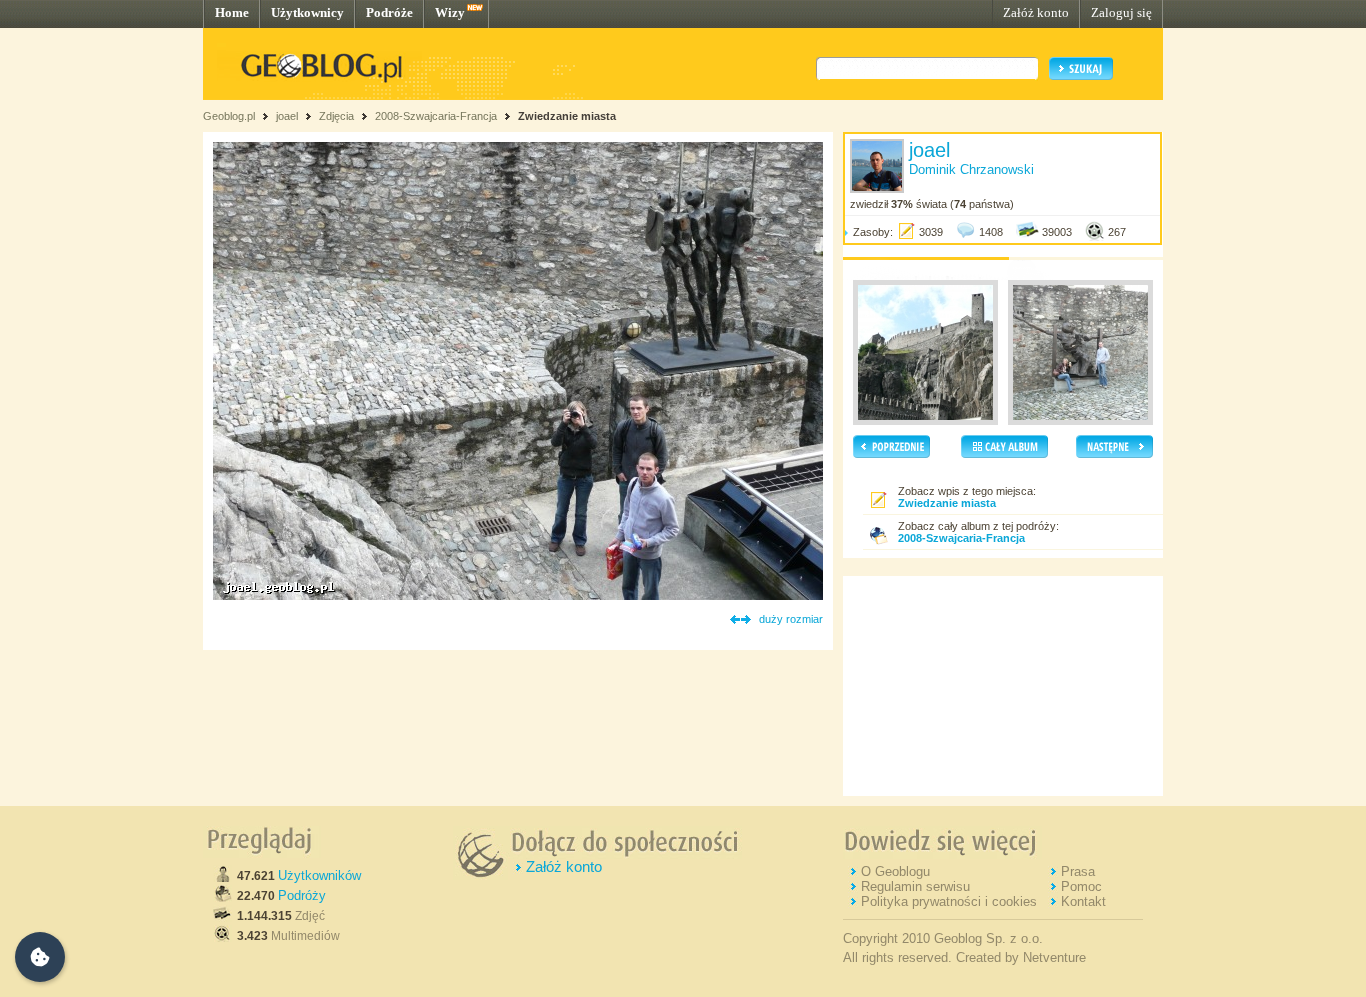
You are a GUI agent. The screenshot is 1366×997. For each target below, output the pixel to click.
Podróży (302, 895)
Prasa (1078, 871)
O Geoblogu (895, 871)
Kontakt (1083, 901)
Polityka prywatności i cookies (949, 901)
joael (287, 116)
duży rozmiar (791, 619)
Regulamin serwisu (915, 886)
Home (232, 12)
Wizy (450, 12)
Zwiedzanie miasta (567, 116)
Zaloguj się (1121, 12)
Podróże (389, 12)
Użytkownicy (307, 12)
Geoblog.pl (229, 116)
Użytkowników (319, 875)
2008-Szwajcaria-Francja (436, 116)
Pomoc (1081, 886)
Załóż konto (1036, 12)
